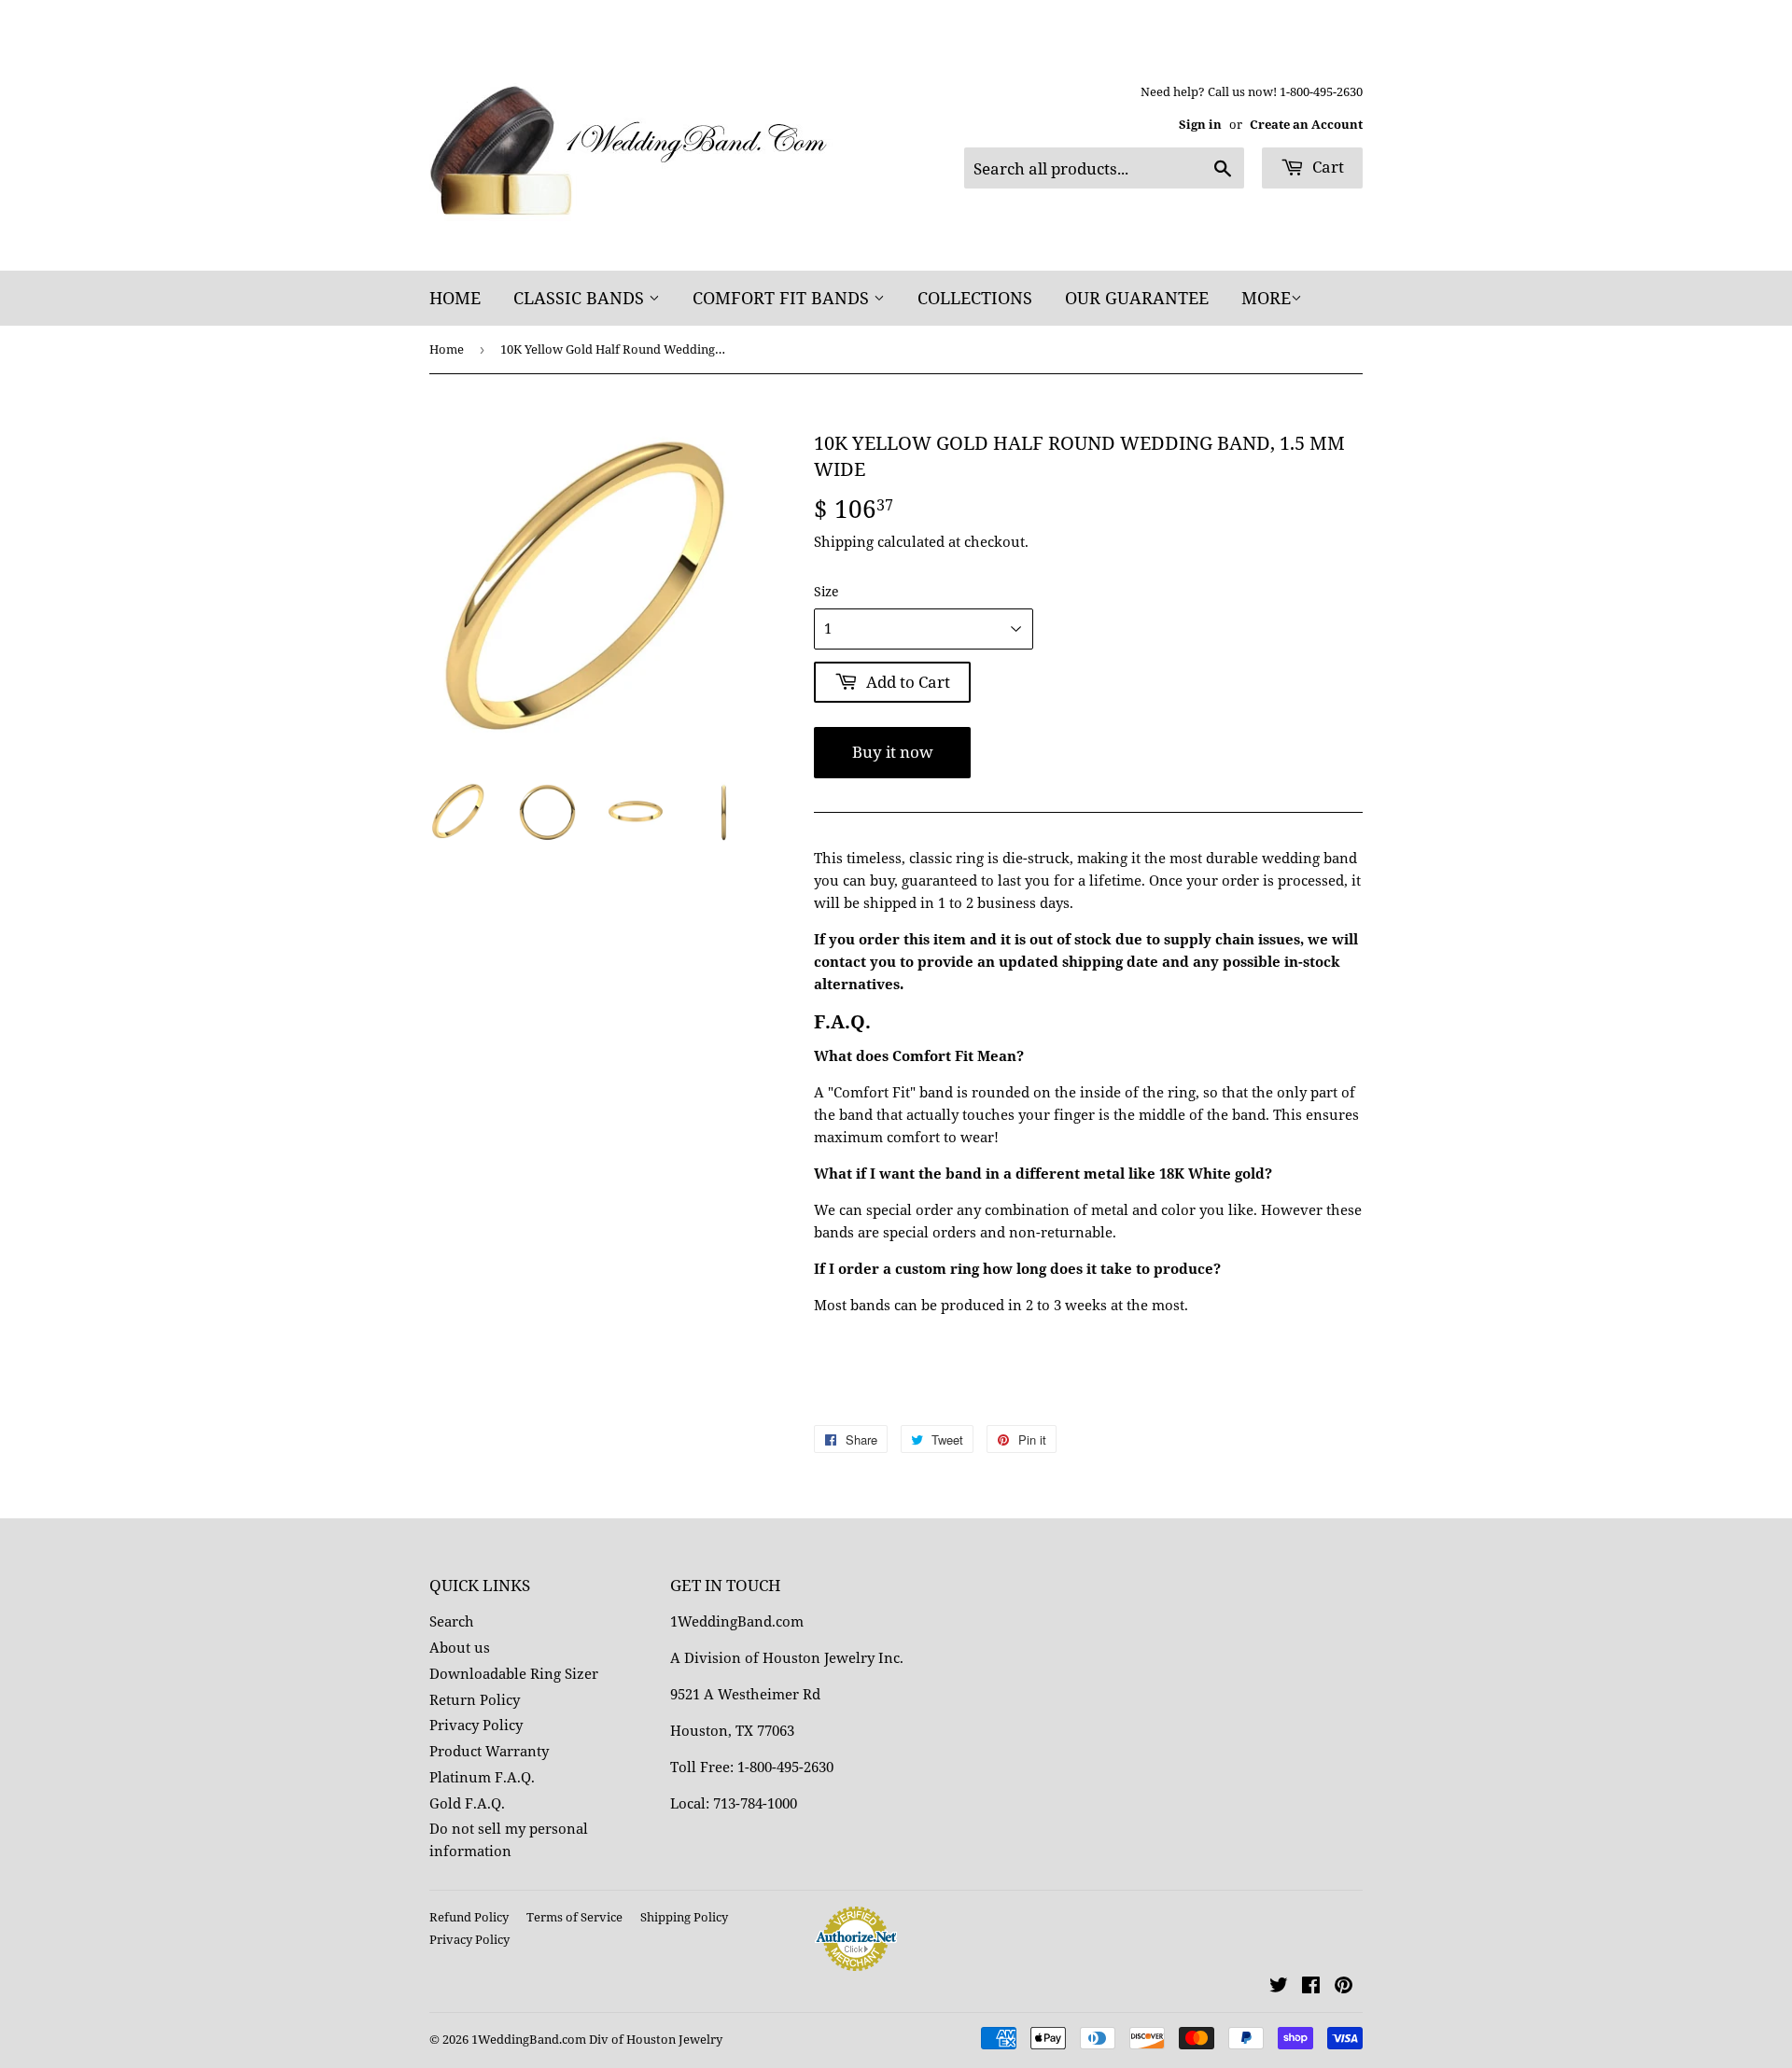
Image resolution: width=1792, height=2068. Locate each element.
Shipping (844, 541)
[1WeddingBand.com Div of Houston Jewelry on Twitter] (1279, 1987)
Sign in (1200, 124)
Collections (975, 298)
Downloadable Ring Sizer (514, 1673)
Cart (1326, 167)
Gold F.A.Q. (467, 1803)
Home (455, 298)
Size (826, 591)
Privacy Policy (476, 1725)
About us (460, 1647)
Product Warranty (489, 1751)
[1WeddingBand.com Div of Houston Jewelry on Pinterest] (1344, 1987)
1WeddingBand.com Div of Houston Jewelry (597, 2039)
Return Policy (475, 1699)
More (1266, 298)
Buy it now (893, 752)
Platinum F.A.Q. (482, 1777)
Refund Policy (469, 1917)
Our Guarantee (1137, 298)
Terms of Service (574, 1917)
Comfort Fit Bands (783, 298)
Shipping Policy (684, 1917)
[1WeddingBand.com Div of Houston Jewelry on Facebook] (1311, 1987)
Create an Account (1306, 124)
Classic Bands (581, 298)
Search (452, 1621)
